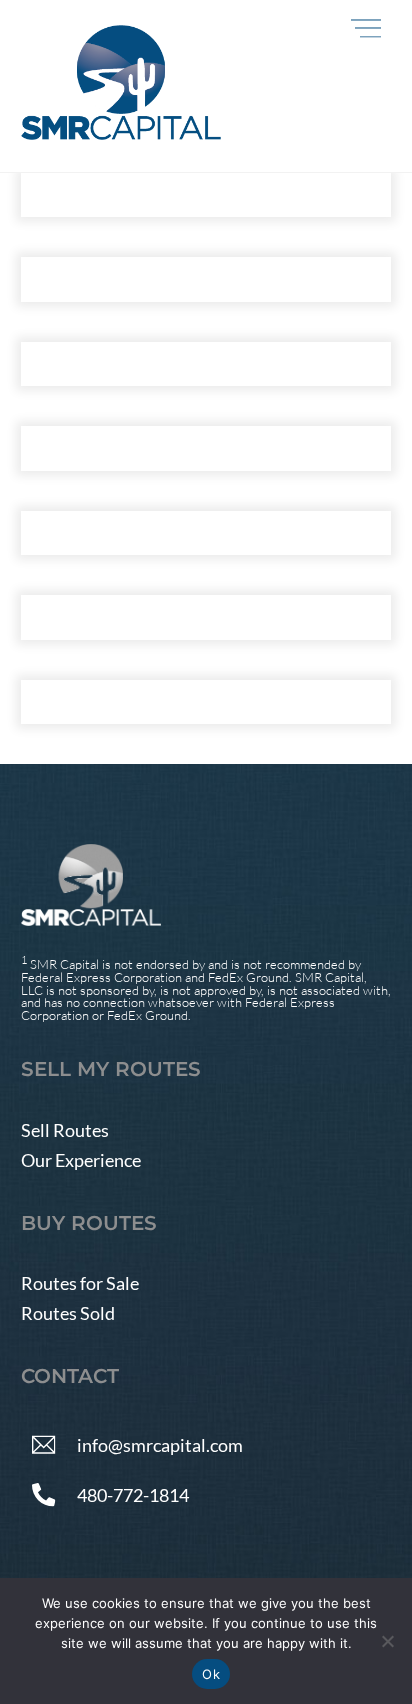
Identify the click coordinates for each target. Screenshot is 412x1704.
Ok (211, 1674)
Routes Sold (68, 1313)
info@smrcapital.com (160, 1444)
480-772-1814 (133, 1494)
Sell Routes (65, 1130)
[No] (387, 1641)
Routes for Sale (80, 1283)
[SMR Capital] (121, 131)
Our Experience (81, 1160)
